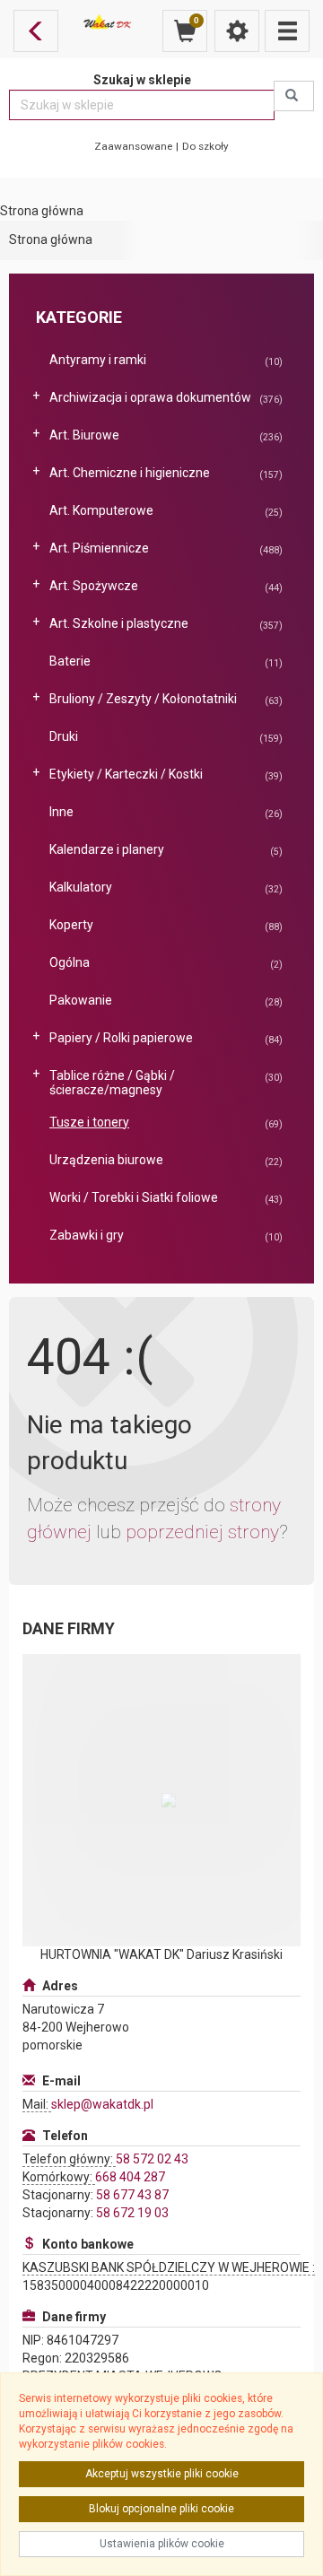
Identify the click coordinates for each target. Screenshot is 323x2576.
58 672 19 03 (132, 2213)
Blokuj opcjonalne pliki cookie (161, 2509)
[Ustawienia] (237, 31)
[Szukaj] (294, 96)
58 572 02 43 (152, 2159)
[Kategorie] (287, 31)
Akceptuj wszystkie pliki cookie (162, 2474)
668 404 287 (130, 2177)
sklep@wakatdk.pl (102, 2104)
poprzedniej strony (202, 1532)
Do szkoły (205, 146)
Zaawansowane (133, 146)
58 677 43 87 (132, 2195)
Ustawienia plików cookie (162, 2544)
